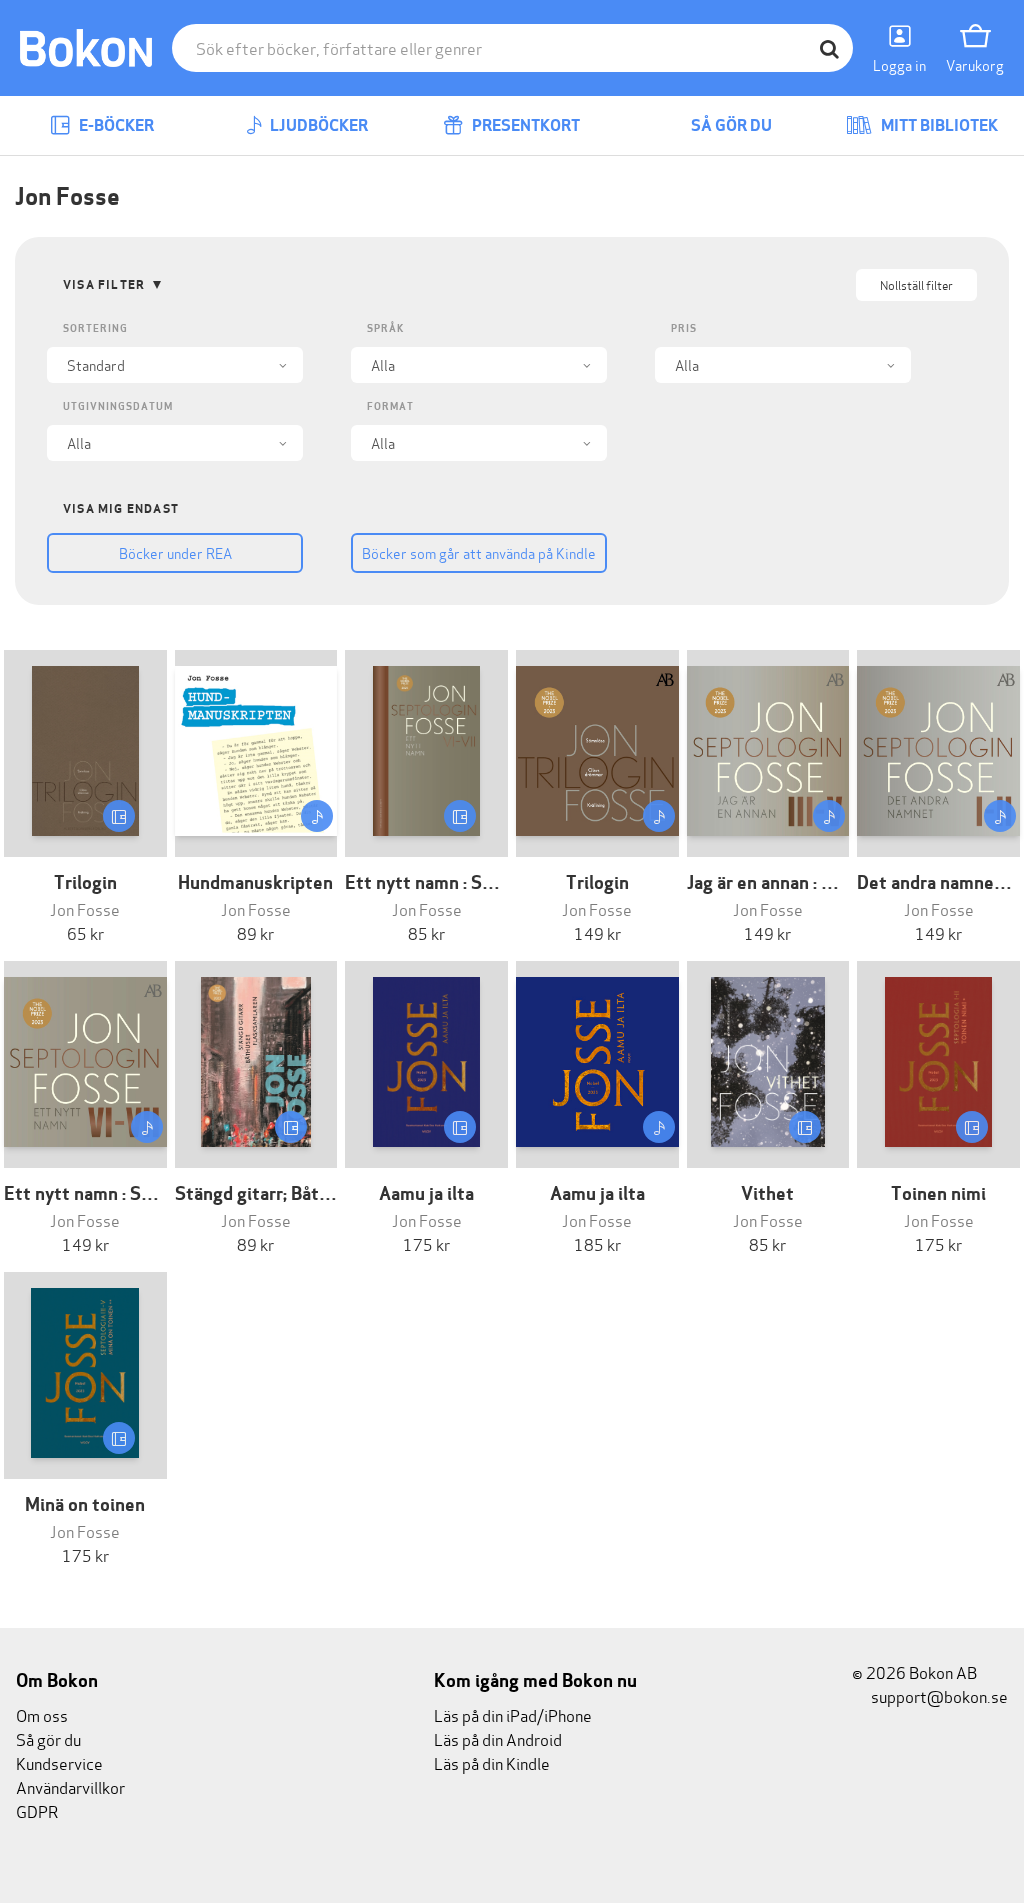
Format (390, 406)
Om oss (42, 1714)
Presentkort (524, 125)
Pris (684, 328)
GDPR (37, 1810)
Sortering (95, 328)
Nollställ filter (916, 284)
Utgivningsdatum (118, 406)
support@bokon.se (938, 1695)
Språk (385, 328)
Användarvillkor (70, 1786)
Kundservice (59, 1762)
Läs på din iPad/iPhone (513, 1714)
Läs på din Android (498, 1738)
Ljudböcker (317, 125)
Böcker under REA (175, 552)
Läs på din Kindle (492, 1762)
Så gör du (730, 125)
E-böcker (115, 125)
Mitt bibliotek (938, 125)
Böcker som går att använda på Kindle (479, 552)
